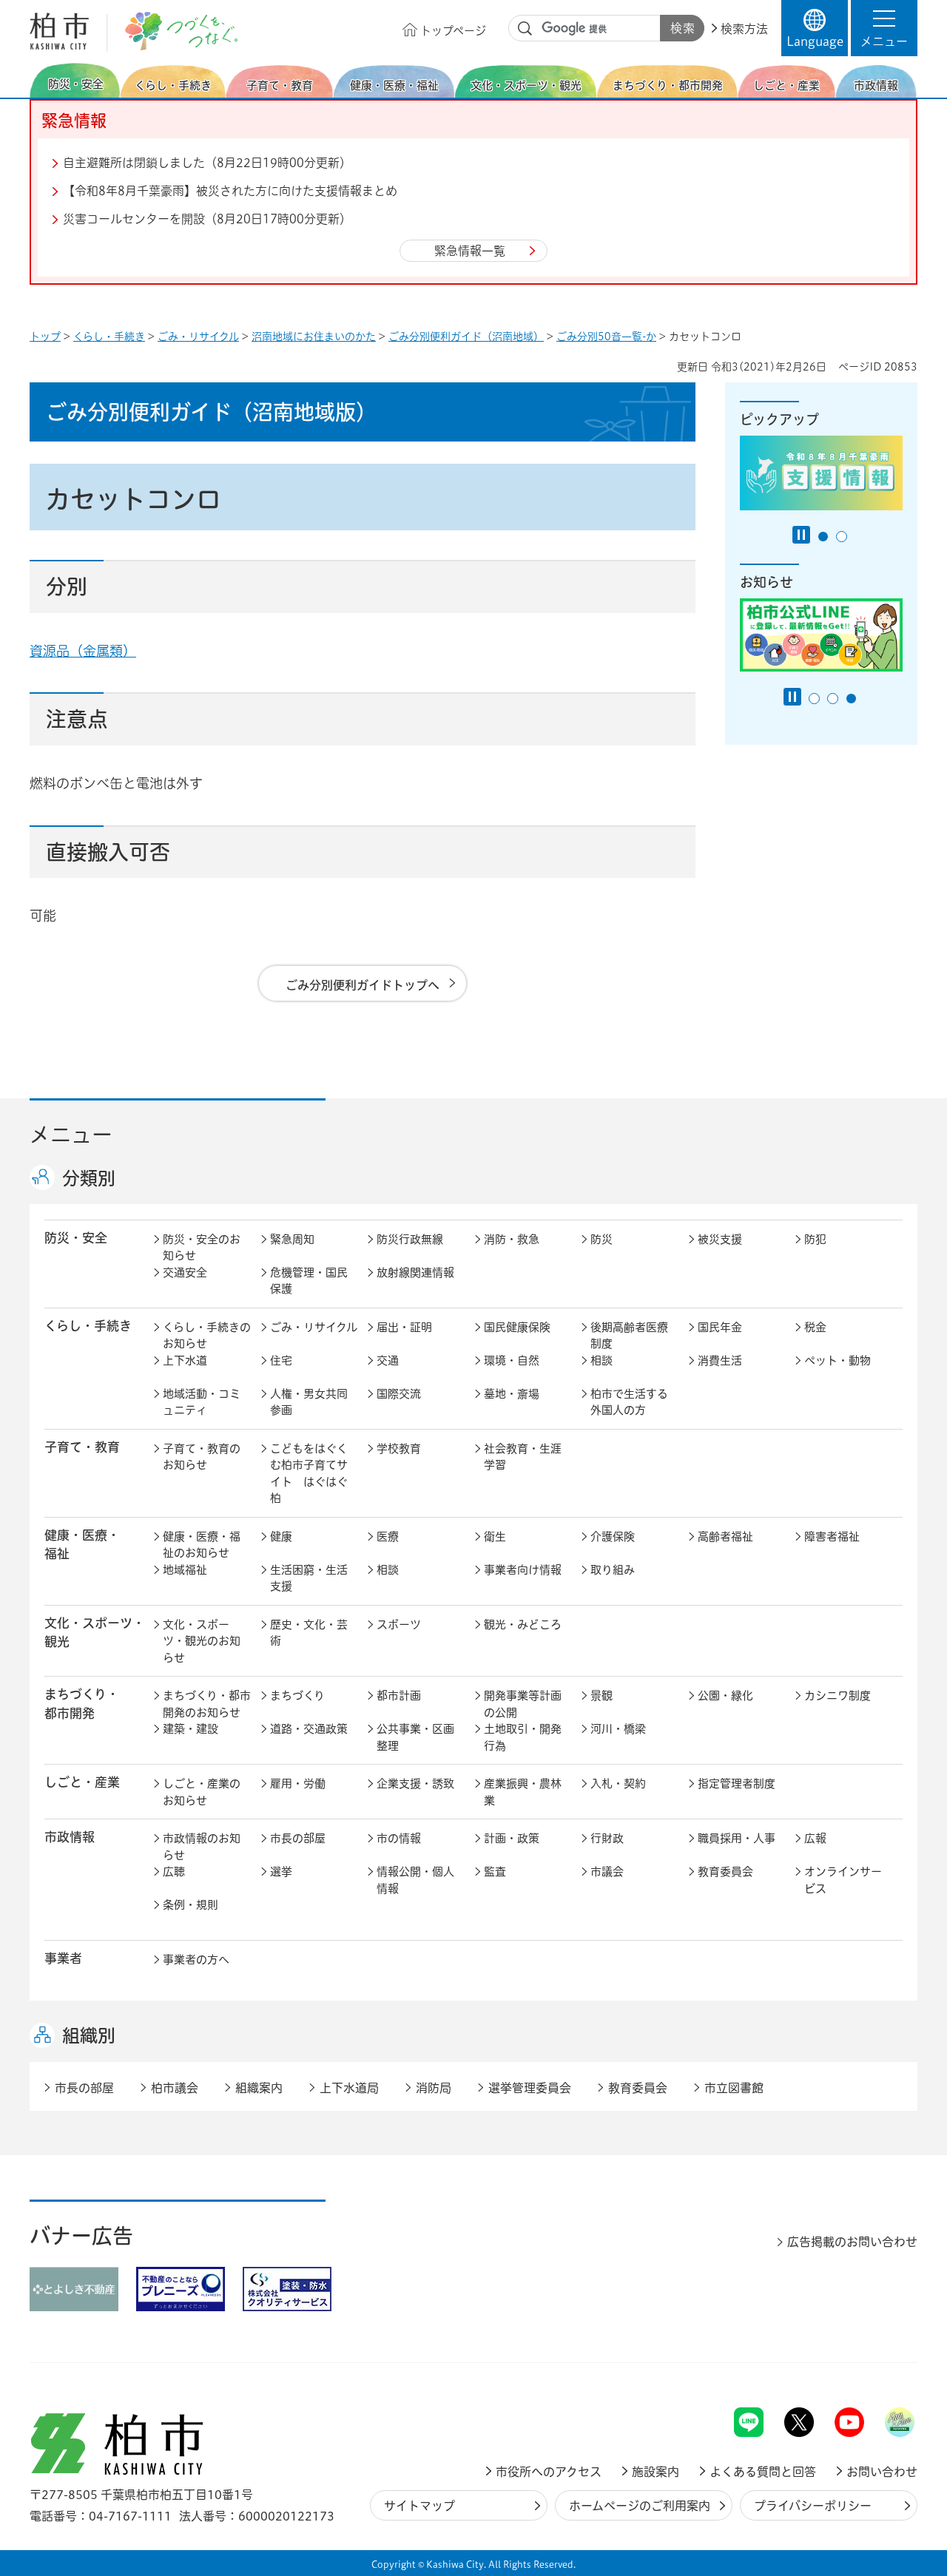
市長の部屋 (298, 1838)
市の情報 (399, 1838)
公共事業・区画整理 (415, 1737)
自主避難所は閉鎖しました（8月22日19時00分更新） (207, 163)
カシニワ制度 (838, 1696)
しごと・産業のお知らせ (202, 1792)
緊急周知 (292, 1239)
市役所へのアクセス (549, 2472)
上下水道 (185, 1360)
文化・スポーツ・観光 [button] (95, 1632)
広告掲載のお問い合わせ (852, 2242)
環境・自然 (512, 1360)
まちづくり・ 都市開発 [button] (82, 1703)
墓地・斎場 (512, 1394)
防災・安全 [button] (76, 1238)
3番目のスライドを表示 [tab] (851, 699)
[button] (884, 28)
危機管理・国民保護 (309, 1281)
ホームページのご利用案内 (640, 2506)
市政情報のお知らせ (202, 1847)
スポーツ (399, 1625)
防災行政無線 (410, 1239)
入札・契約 (618, 1784)
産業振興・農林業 (523, 1792)
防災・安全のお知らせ (202, 1248)
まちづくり (297, 1696)
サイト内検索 (525, 29)
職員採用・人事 (737, 1838)
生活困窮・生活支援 (309, 1578)
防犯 (815, 1239)
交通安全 (185, 1272)
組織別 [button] (89, 2035)
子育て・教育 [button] (82, 1447)
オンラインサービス (843, 1880)
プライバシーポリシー (813, 2506)
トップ (45, 337)
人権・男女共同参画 (309, 1402)
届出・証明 (404, 1327)
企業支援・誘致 (415, 1784)
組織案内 (259, 2088)
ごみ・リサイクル (198, 337)
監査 (495, 1872)
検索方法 (744, 29)
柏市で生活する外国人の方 (629, 1402)
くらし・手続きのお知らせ (207, 1336)
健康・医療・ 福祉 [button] (82, 1544)
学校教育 (399, 1448)
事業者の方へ (196, 1960)
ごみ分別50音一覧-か (606, 337)
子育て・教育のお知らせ (202, 1457)
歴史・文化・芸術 (309, 1633)
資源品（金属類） (83, 651)
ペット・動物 (838, 1360)
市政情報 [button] (70, 1837)
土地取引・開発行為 (523, 1737)
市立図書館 (734, 2088)
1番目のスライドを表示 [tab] (823, 537)
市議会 (607, 1872)
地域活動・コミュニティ (202, 1402)
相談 (601, 1360)
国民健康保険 (517, 1327)
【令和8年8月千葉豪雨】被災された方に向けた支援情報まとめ (230, 191)
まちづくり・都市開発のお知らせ (207, 1704)
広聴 (174, 1872)
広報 (815, 1838)
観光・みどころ (523, 1625)
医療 (388, 1537)
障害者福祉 (832, 1537)
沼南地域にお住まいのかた (314, 337)
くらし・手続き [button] (88, 1326)
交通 (388, 1360)
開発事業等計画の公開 (523, 1704)
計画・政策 (512, 1838)
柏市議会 (175, 2088)
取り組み (613, 1570)
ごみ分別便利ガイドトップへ (363, 985)
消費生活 (720, 1360)
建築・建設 (191, 1729)
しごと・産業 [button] (82, 1782)
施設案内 (656, 2472)
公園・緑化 (725, 1696)
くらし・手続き (109, 337)
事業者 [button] (63, 1958)
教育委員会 (725, 1872)
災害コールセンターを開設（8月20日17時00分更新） (207, 219)
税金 (815, 1327)
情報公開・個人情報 (415, 1880)
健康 (281, 1537)
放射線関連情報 (415, 1272)
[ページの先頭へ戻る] (884, 2369)
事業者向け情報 (523, 1570)
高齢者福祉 (725, 1537)
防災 (601, 1239)
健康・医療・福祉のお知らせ (202, 1545)
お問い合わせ (882, 2472)
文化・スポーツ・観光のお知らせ (202, 1641)
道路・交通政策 (309, 1729)
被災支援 (720, 1239)
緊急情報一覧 (470, 251)
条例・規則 (191, 1905)
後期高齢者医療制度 (629, 1336)
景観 (601, 1696)
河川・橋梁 (618, 1729)
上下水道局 (349, 2088)
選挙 (281, 1872)
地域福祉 (185, 1570)
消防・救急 (512, 1239)
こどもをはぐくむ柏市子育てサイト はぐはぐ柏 (309, 1474)
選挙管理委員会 (530, 2088)
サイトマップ (419, 2506)
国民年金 (720, 1327)
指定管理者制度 (737, 1784)
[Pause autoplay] (801, 535)
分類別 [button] (89, 1178)
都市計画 (399, 1696)
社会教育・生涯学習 (523, 1457)
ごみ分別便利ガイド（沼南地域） (466, 337)
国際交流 (399, 1394)
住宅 (281, 1360)
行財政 (607, 1838)
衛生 (495, 1537)
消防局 (434, 2088)
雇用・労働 (298, 1784)
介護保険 (613, 1537)
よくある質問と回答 (763, 2472)
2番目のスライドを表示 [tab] (842, 537)
